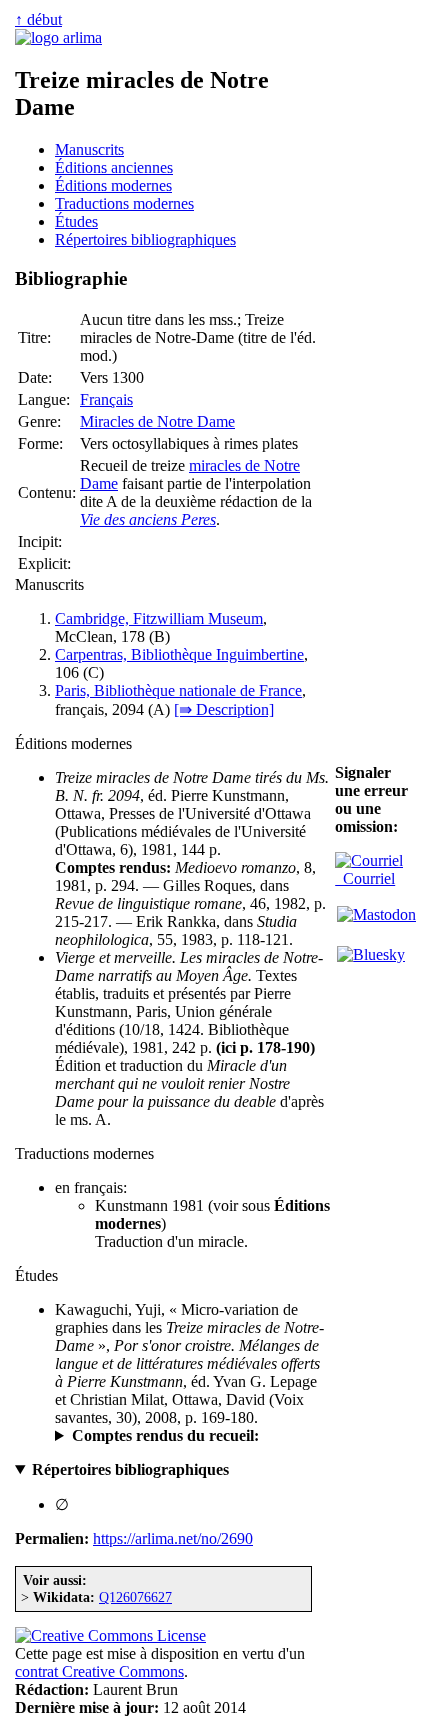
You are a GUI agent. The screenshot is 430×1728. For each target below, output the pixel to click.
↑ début (38, 19)
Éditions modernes (113, 185)
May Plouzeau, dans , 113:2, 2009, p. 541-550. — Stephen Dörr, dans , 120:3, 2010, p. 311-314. (190, 1436)
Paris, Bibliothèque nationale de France (178, 690)
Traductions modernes (124, 203)
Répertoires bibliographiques (145, 239)
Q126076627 (135, 1597)
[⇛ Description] (224, 709)
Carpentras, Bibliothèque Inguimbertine (179, 654)
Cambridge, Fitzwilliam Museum (159, 618)
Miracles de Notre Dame (157, 421)
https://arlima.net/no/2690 (173, 1538)
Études (76, 221)
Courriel (365, 878)
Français (106, 399)
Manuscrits (89, 149)
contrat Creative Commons (99, 1671)
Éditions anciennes (114, 167)
